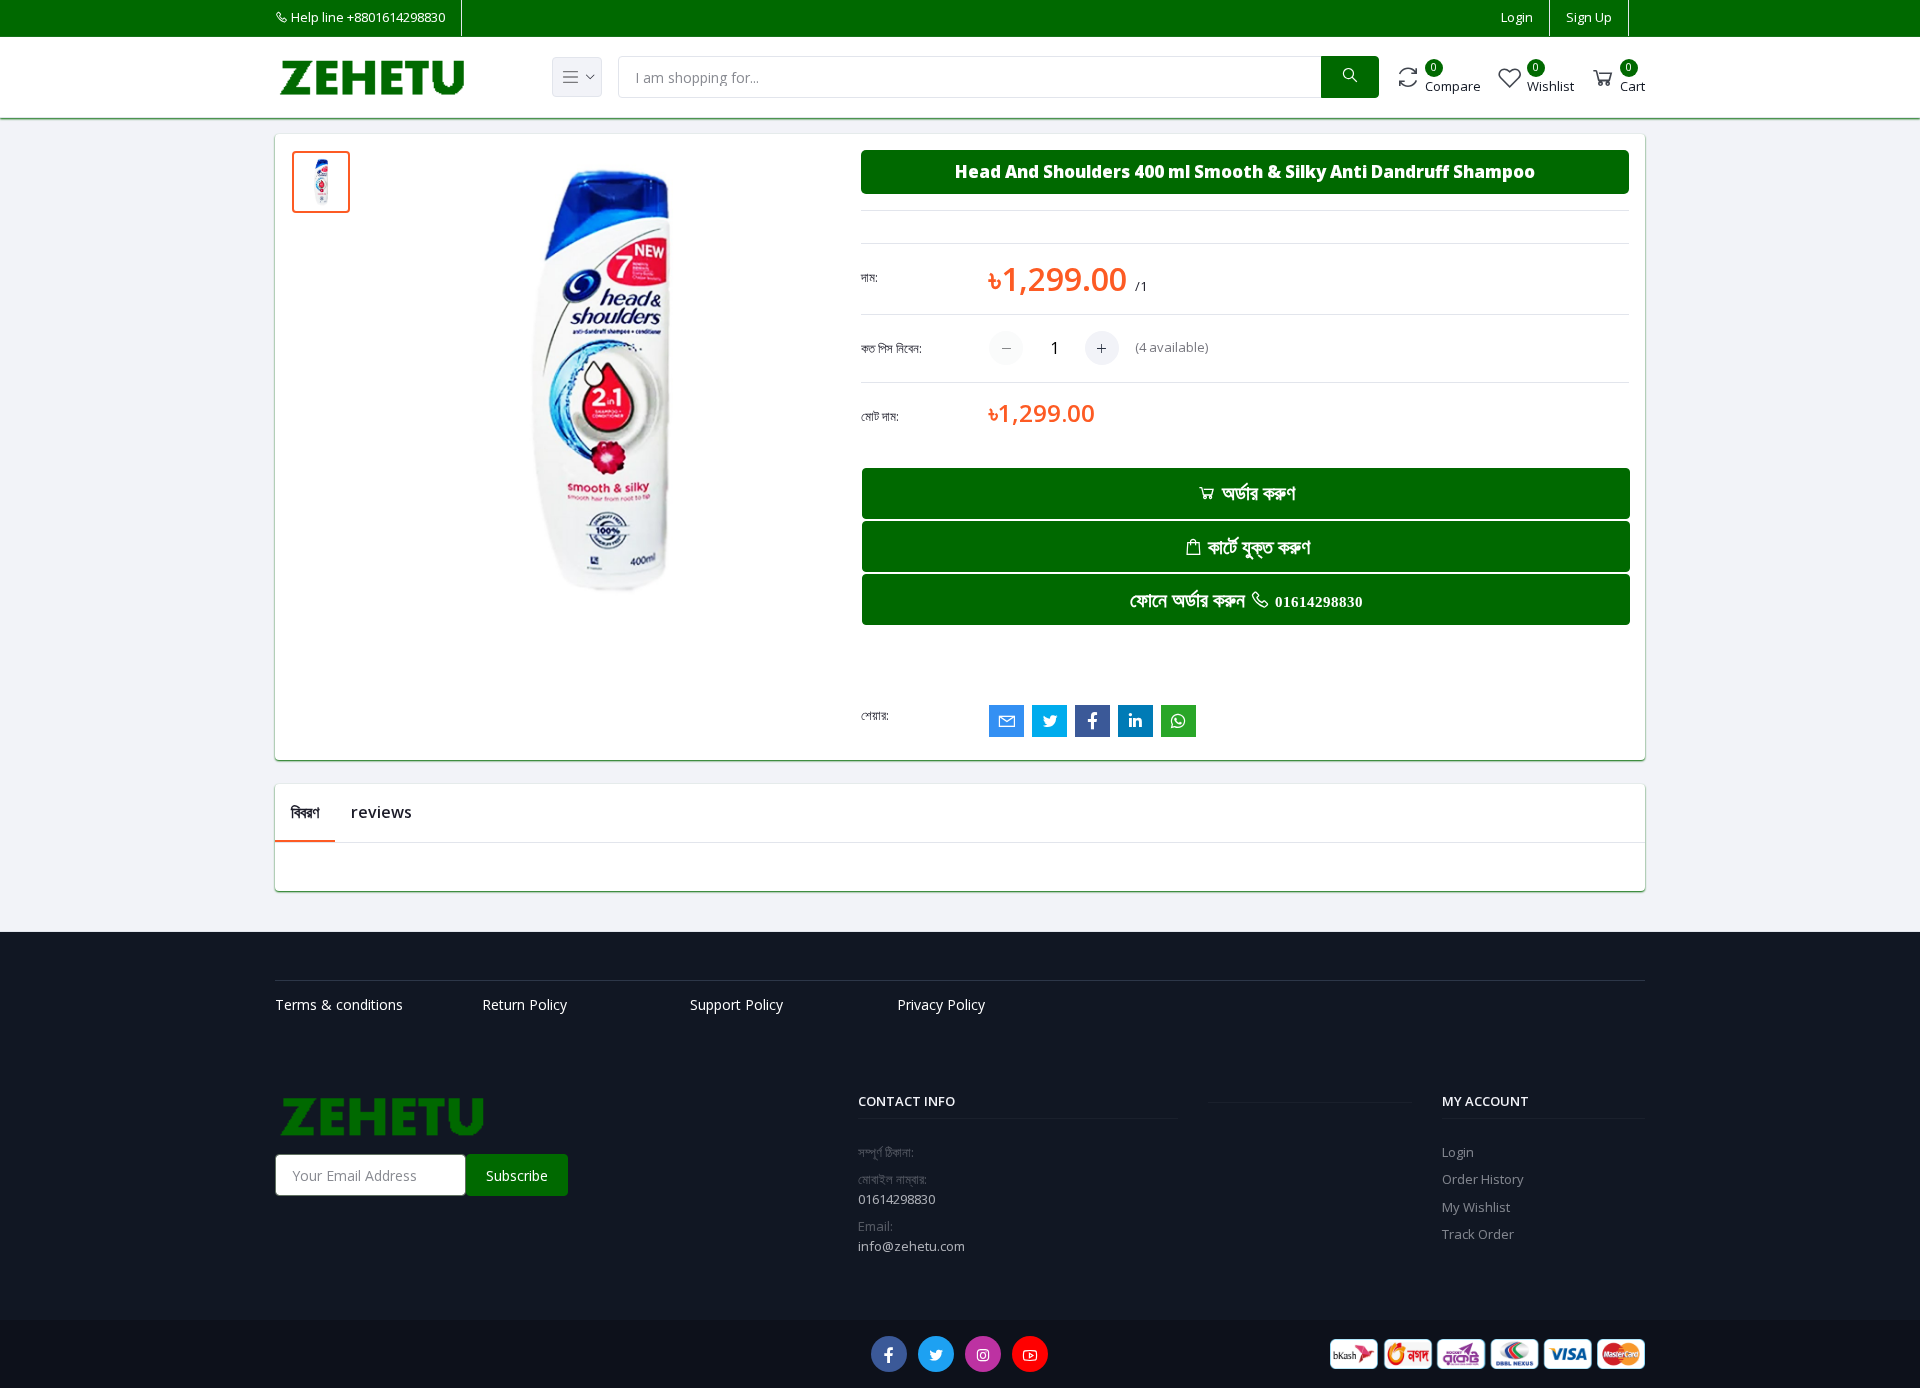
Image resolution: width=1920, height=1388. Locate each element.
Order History (1483, 1179)
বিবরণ (305, 812)
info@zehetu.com (911, 1246)
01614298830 (1319, 601)
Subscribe (517, 1175)
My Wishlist (1476, 1207)
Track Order (1478, 1234)
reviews (381, 812)
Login (1517, 17)
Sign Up (1589, 17)
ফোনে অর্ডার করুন (1246, 599)
